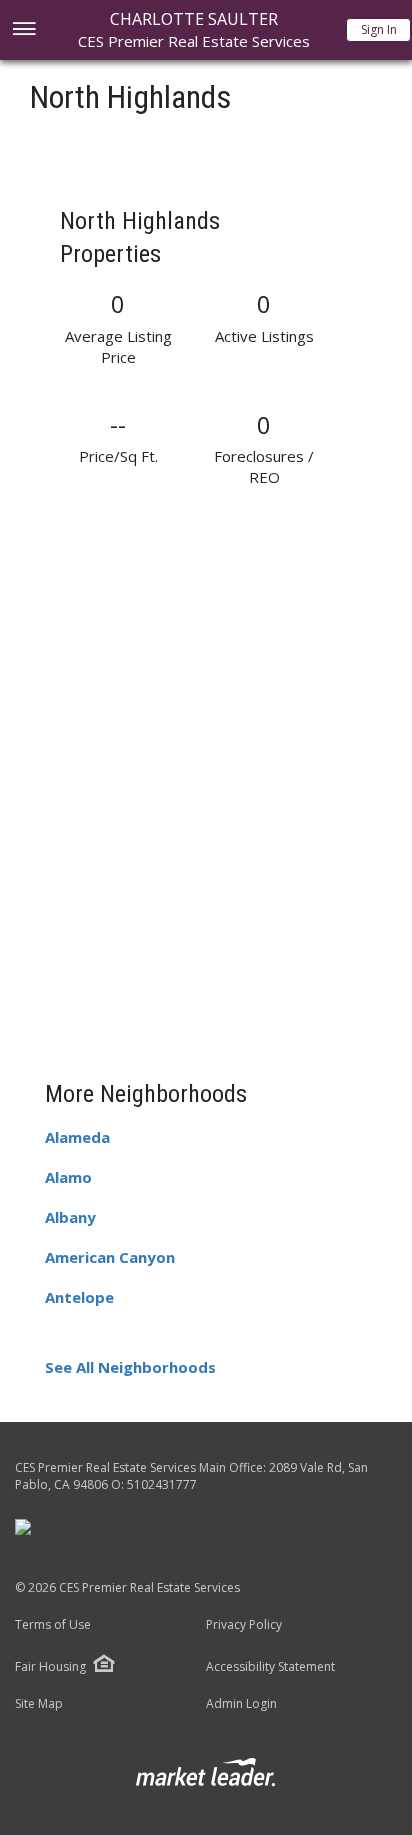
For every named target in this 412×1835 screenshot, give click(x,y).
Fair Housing (50, 1666)
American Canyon (110, 1257)
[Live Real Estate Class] (23, 1526)
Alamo (68, 1177)
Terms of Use (53, 1625)
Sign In (379, 29)
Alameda (77, 1137)
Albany (70, 1217)
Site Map (39, 1704)
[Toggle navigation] (23, 30)
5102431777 (162, 1484)
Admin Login (241, 1704)
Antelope (79, 1297)
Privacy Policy (244, 1625)
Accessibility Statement (270, 1667)
